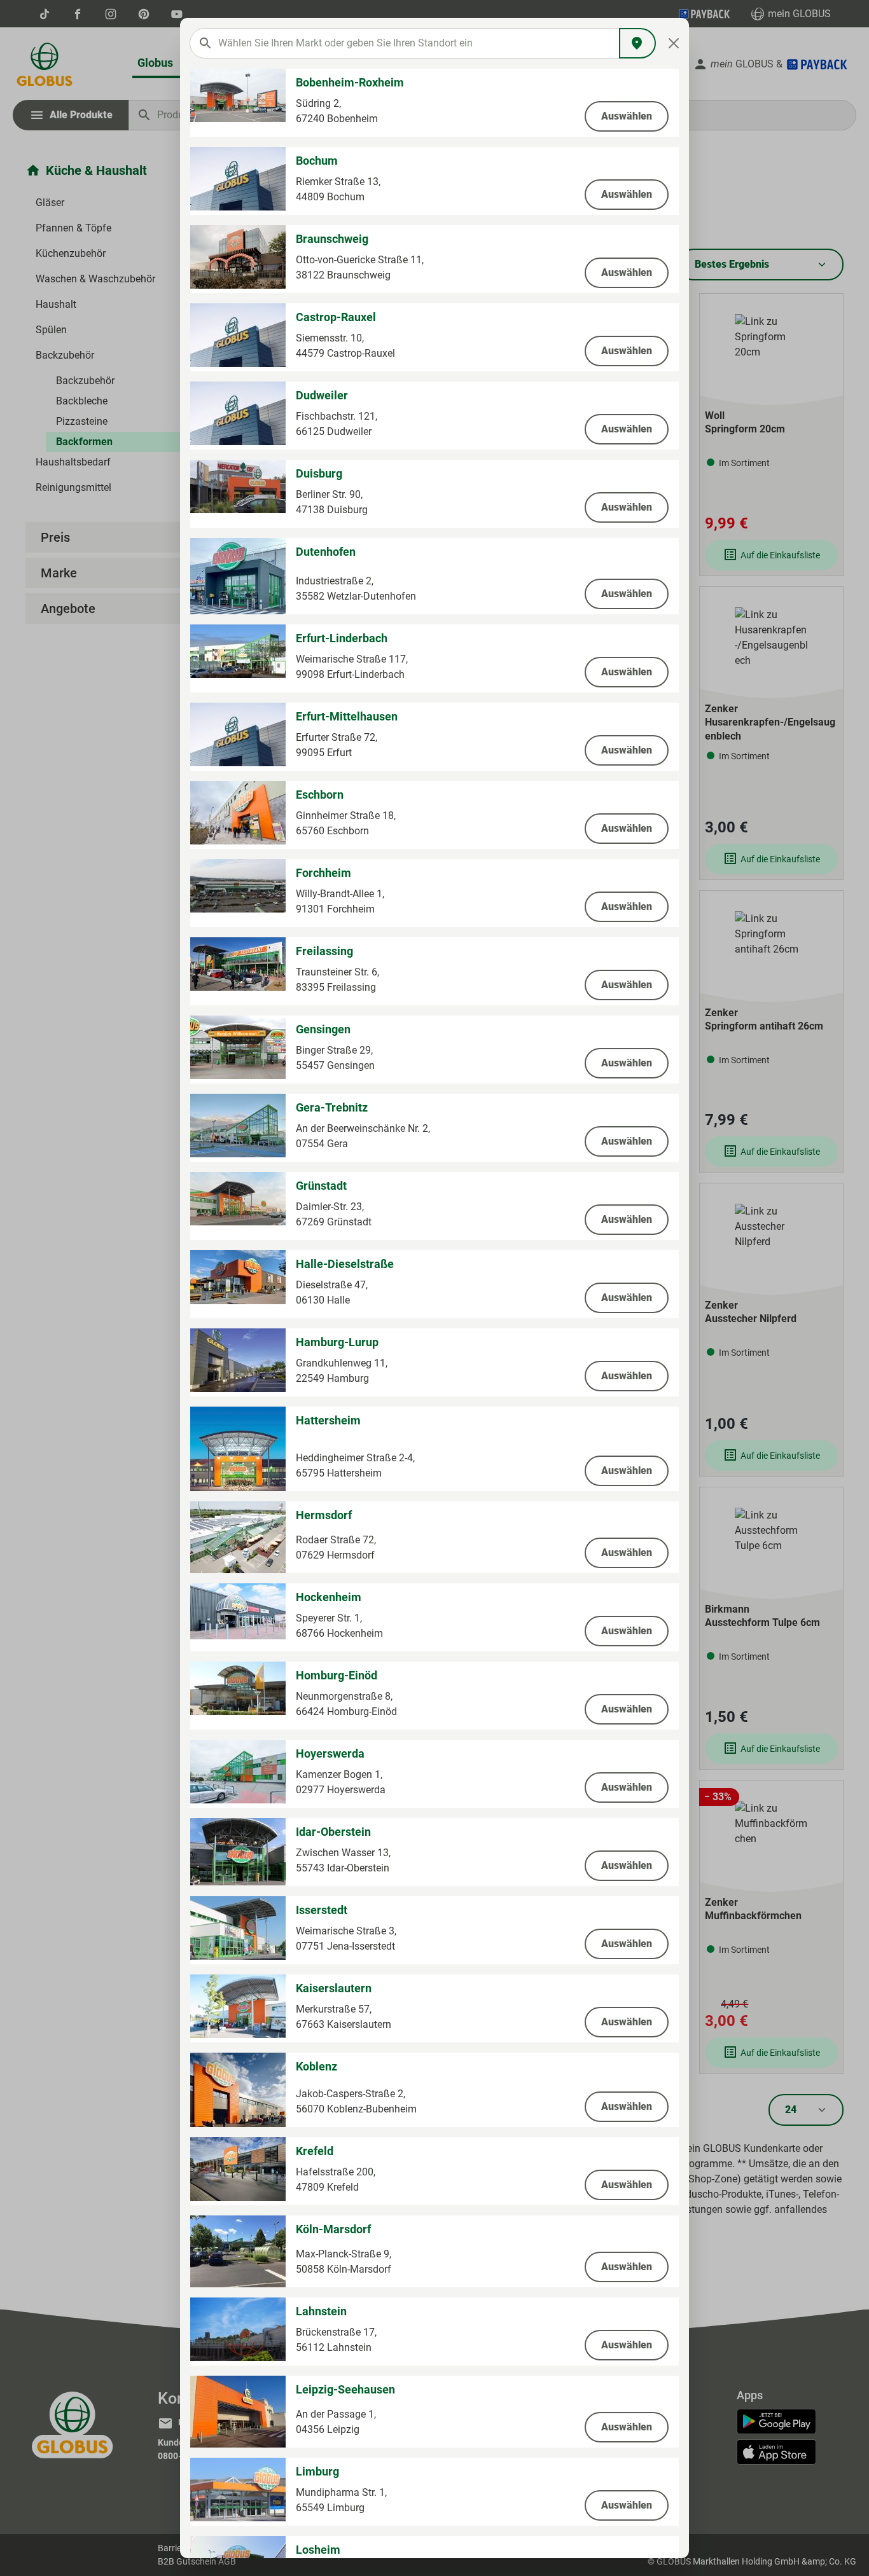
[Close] (674, 43)
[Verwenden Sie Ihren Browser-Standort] (637, 43)
